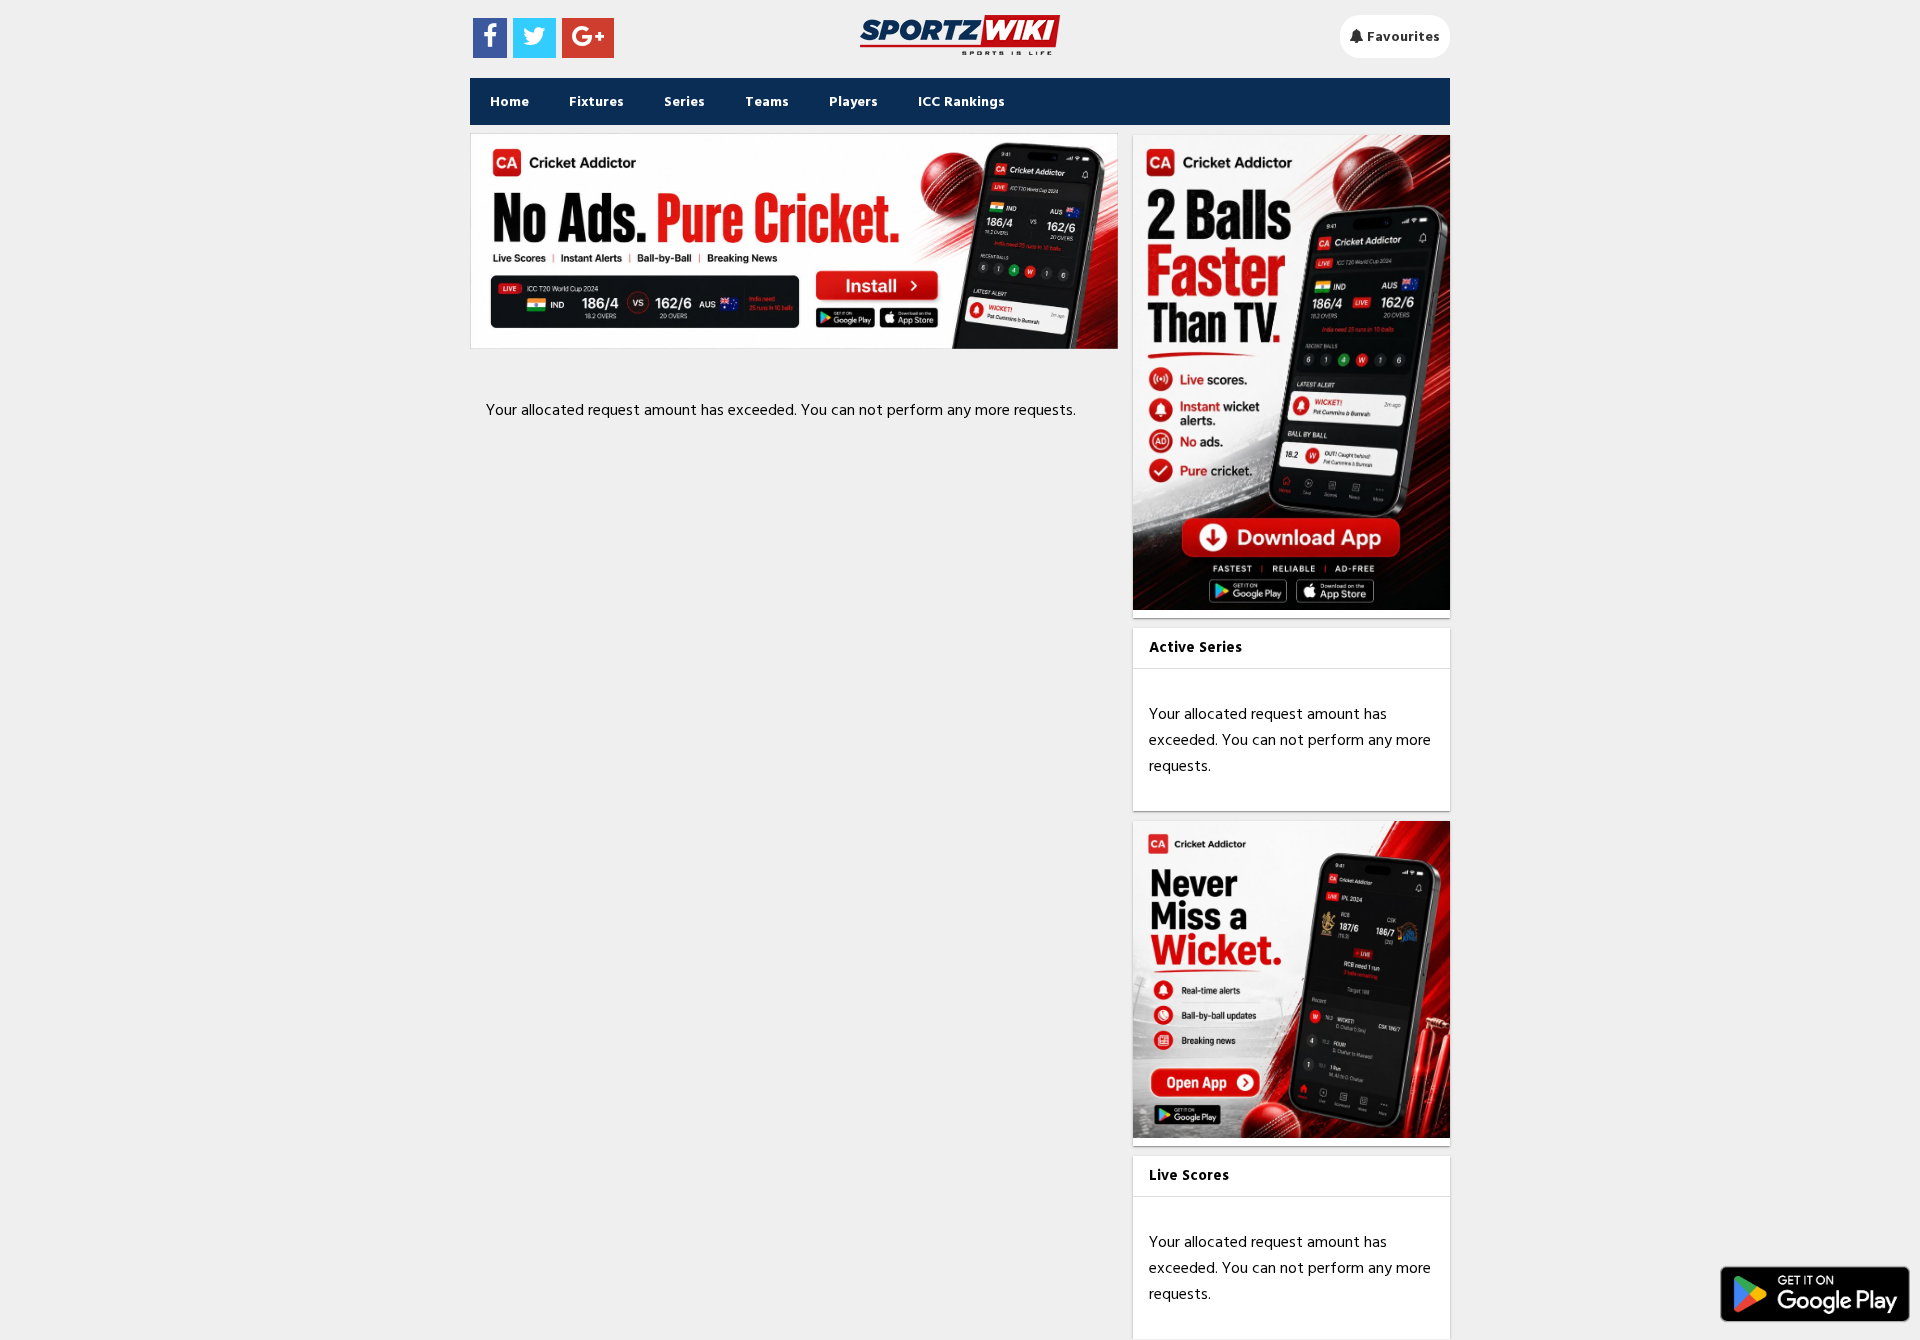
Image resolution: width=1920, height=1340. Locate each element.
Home (509, 101)
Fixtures (596, 101)
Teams (767, 101)
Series (684, 101)
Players (853, 101)
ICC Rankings (961, 101)
